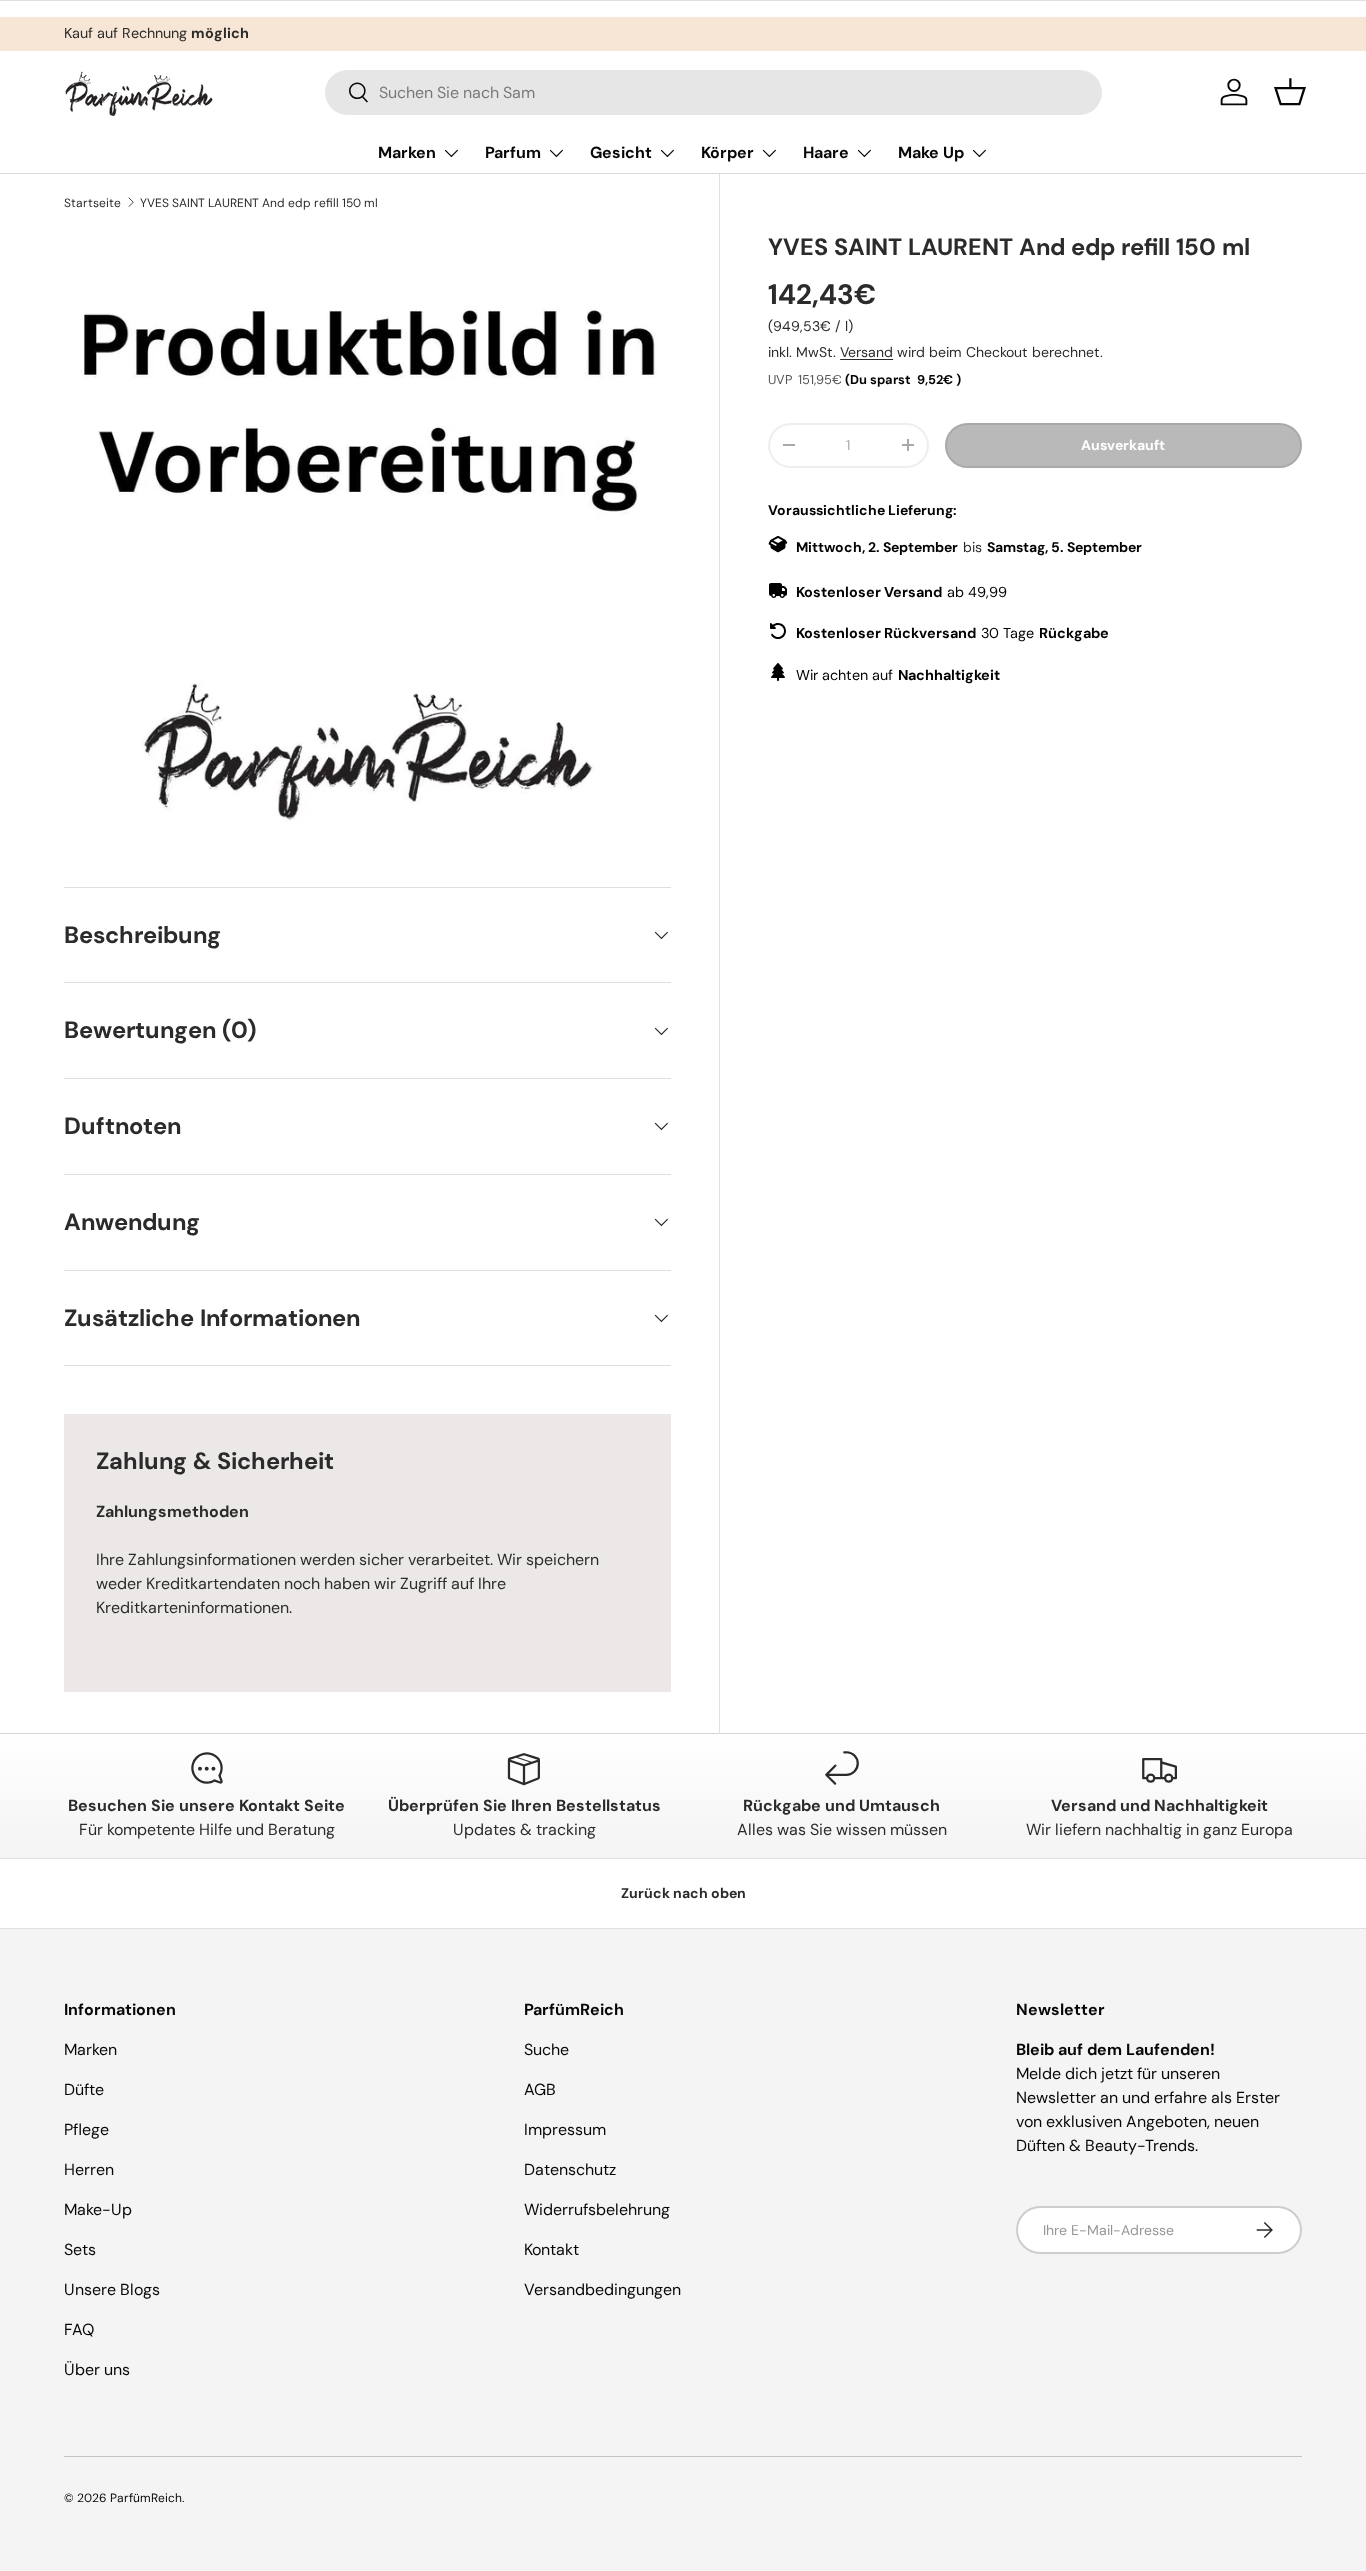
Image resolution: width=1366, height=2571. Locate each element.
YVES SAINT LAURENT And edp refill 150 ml (259, 203)
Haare (826, 152)
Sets (80, 2249)
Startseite (92, 203)
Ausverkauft (1123, 445)
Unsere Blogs (112, 2289)
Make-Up (98, 2209)
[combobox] (713, 92)
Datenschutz (570, 2169)
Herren (89, 2169)
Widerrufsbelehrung (597, 2209)
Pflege (86, 2129)
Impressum (565, 2129)
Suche (546, 2049)
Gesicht (621, 152)
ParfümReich (146, 2498)
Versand (866, 352)
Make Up (931, 152)
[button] (1290, 92)
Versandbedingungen (602, 2289)
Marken (407, 152)
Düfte (84, 2089)
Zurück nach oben (683, 1893)
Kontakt (551, 2249)
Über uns (97, 2369)
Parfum (513, 152)
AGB (540, 2089)
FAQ (79, 2329)
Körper (727, 152)
